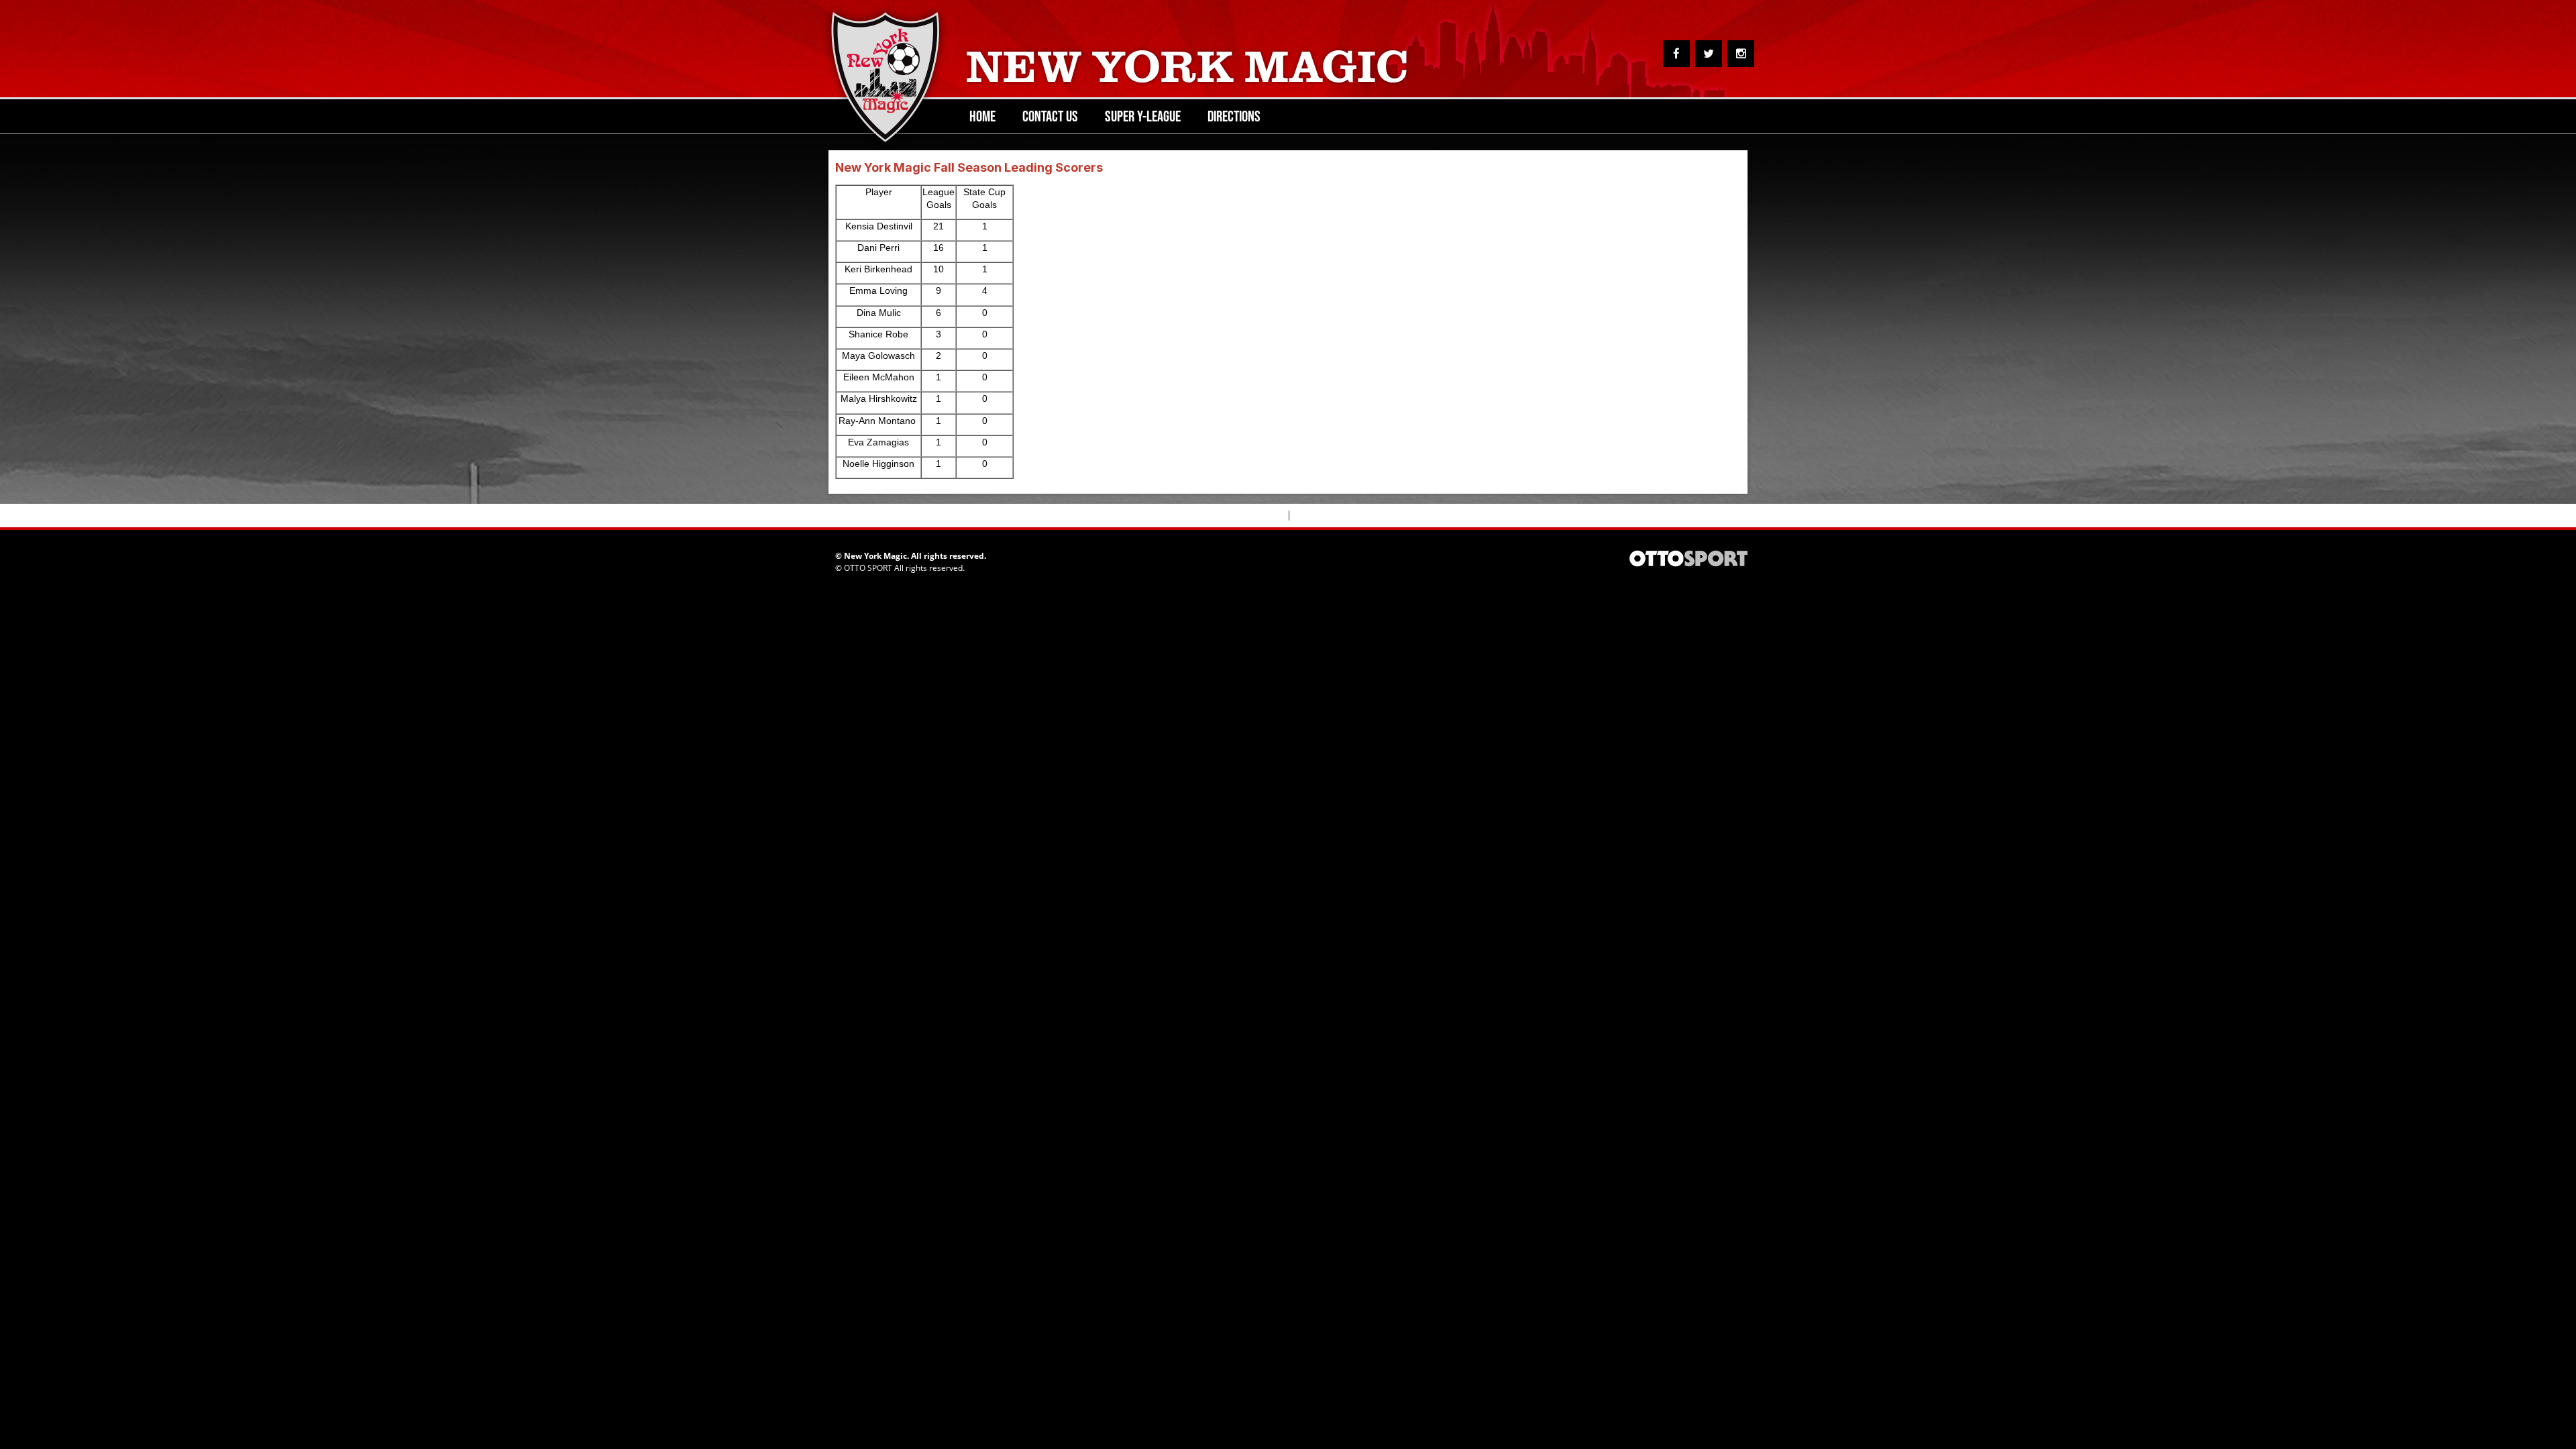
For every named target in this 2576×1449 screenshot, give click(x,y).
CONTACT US (1050, 116)
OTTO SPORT (868, 568)
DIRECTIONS (1234, 116)
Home (982, 116)
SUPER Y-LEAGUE (1143, 116)
